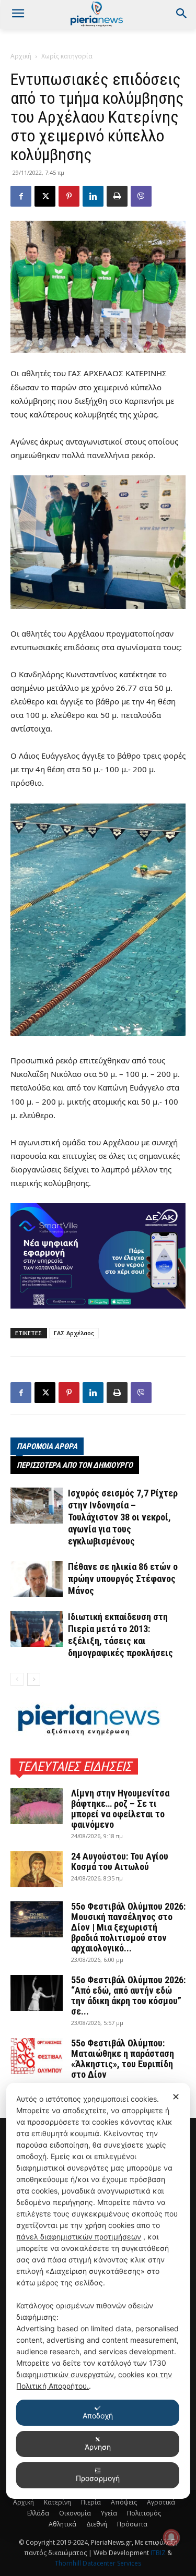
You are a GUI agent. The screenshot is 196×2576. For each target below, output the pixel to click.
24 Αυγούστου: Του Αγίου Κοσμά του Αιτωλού (120, 1861)
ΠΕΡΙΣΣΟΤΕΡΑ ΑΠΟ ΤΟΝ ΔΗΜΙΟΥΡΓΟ (75, 1465)
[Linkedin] (93, 196)
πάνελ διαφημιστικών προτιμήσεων (79, 2237)
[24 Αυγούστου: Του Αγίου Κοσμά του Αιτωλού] (37, 1869)
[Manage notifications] (171, 2537)
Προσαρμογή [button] (98, 2478)
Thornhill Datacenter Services (98, 2563)
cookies (131, 2374)
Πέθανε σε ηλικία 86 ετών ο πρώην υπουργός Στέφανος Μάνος (123, 1579)
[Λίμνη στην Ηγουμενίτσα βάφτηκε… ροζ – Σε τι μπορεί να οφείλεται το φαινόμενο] (37, 1806)
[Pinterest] (69, 196)
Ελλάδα (38, 2513)
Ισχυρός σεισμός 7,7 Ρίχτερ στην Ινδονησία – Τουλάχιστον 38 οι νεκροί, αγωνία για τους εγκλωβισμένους (123, 1517)
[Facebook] (21, 196)
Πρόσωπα (132, 2524)
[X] (45, 196)
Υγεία (109, 2513)
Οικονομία (75, 2513)
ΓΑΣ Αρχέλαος (74, 1333)
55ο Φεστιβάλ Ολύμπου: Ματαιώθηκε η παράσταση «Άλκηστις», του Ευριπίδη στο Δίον (123, 2059)
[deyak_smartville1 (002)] (98, 1256)
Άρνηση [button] (98, 2447)
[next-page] (34, 1679)
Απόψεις (124, 2502)
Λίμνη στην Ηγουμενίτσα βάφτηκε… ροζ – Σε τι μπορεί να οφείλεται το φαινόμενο (120, 1809)
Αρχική (21, 56)
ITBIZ (159, 2553)
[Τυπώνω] (117, 196)
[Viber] (141, 196)
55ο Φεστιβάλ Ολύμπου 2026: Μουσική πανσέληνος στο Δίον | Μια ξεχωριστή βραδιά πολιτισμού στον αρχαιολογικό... (128, 1927)
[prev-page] (17, 1679)
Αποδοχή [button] (98, 2416)
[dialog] (98, 2291)
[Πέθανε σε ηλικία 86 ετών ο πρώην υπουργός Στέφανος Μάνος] (37, 1579)
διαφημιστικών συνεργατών (65, 2374)
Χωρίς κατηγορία (67, 56)
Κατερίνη (57, 2502)
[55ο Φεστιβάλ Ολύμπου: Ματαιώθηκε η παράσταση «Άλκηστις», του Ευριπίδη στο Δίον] (37, 2056)
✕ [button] (176, 2097)
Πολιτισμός (144, 2513)
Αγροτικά (161, 2502)
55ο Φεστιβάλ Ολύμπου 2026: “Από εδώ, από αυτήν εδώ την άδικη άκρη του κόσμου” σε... (128, 1996)
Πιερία (91, 2502)
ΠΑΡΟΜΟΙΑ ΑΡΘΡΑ (47, 1446)
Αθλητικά (62, 2524)
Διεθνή (97, 2524)
